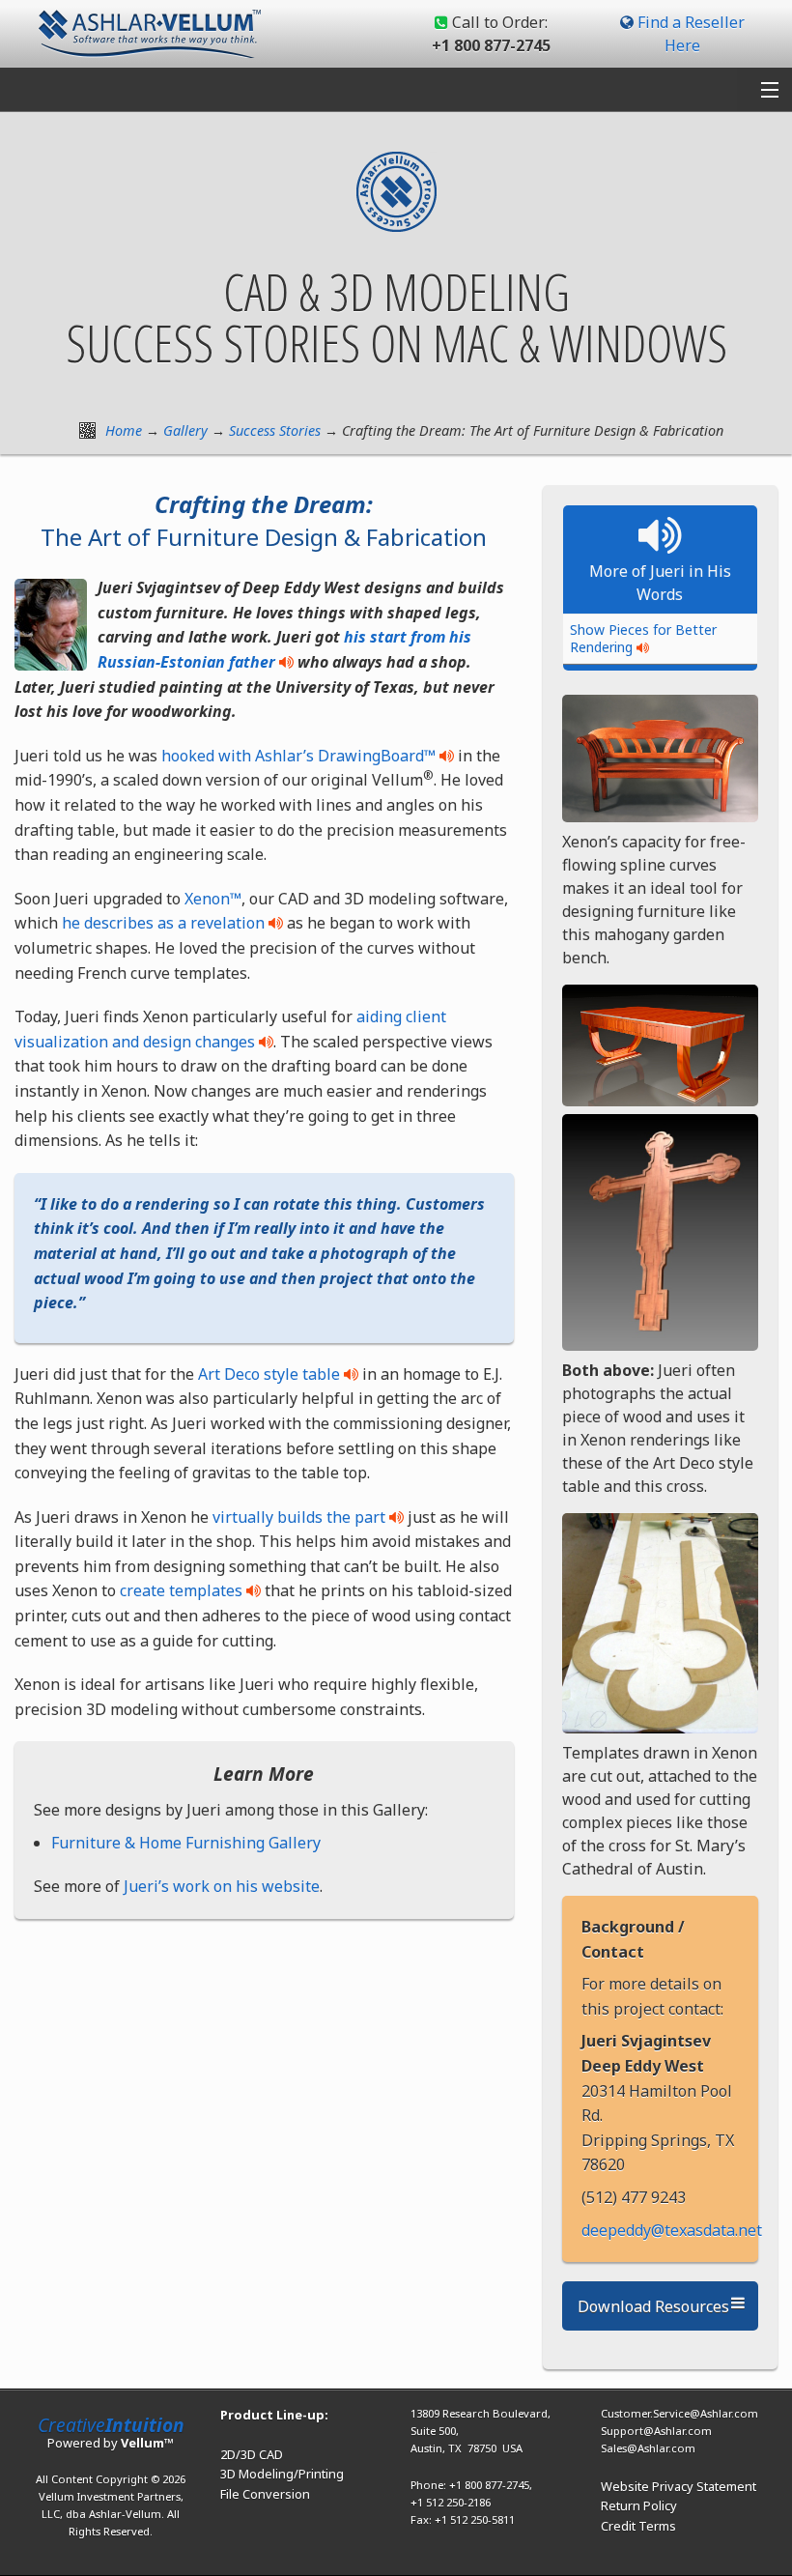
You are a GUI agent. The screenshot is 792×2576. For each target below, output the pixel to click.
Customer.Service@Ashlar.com (679, 2413)
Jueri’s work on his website (222, 1886)
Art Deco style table (269, 1374)
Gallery (185, 430)
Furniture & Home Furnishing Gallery (186, 1843)
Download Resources (653, 2306)
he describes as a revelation (163, 923)
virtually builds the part (299, 1517)
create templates (181, 1590)
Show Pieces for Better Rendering (643, 638)
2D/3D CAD (252, 2454)
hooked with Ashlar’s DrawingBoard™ (298, 756)
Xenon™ (213, 899)
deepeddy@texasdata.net (672, 2230)
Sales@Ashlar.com (648, 2448)
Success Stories (275, 430)
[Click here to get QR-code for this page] (87, 430)
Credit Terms (638, 2526)
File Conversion (265, 2494)
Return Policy (639, 2505)
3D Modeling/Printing (282, 2474)
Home (124, 430)
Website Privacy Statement (679, 2486)
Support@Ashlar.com (656, 2431)
